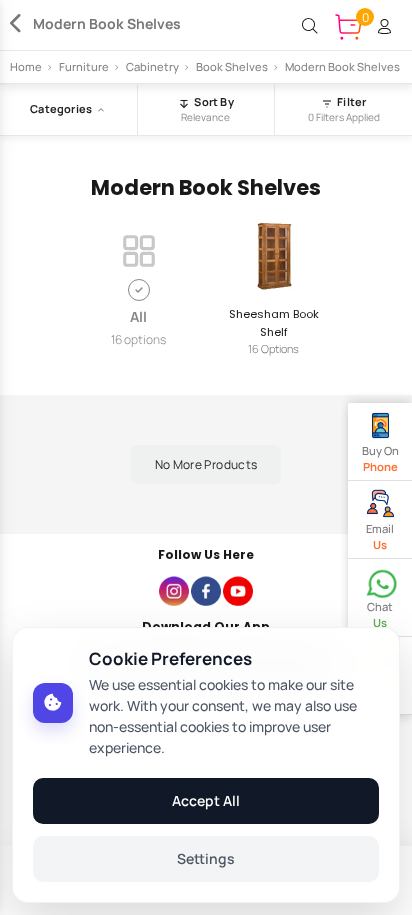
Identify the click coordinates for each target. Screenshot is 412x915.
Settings (206, 858)
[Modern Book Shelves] (21, 26)
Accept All (206, 800)
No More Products (206, 464)
